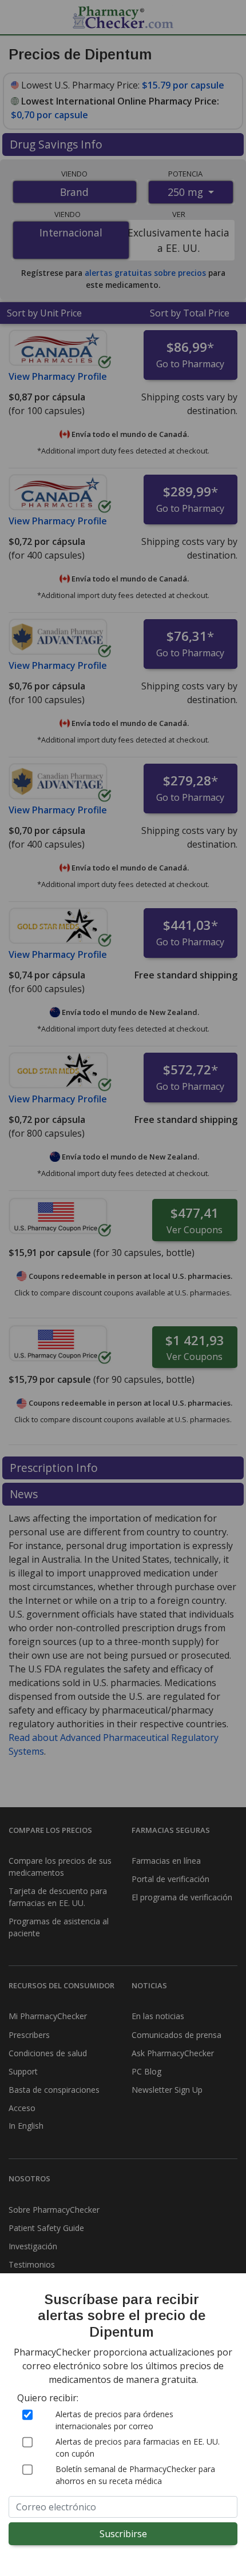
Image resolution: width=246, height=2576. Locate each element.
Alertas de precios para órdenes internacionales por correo (114, 2420)
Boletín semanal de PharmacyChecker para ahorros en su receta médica (135, 2475)
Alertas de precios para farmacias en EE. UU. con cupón (138, 2447)
